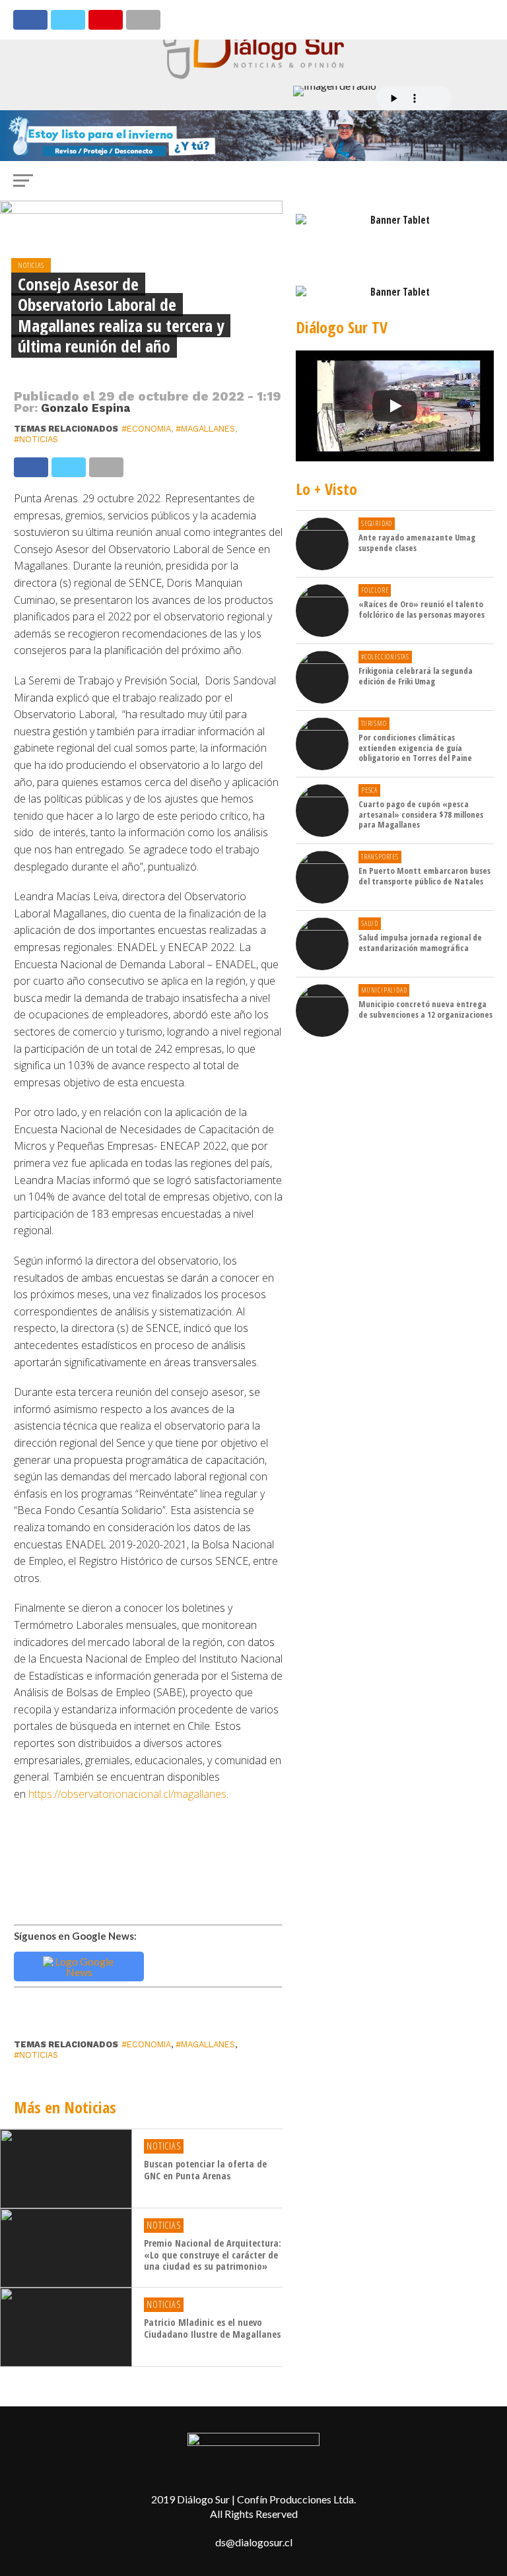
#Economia (146, 429)
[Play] (395, 406)
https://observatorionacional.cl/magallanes (127, 1794)
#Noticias (36, 439)
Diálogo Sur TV (342, 327)
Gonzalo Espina (85, 408)
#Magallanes (205, 429)
